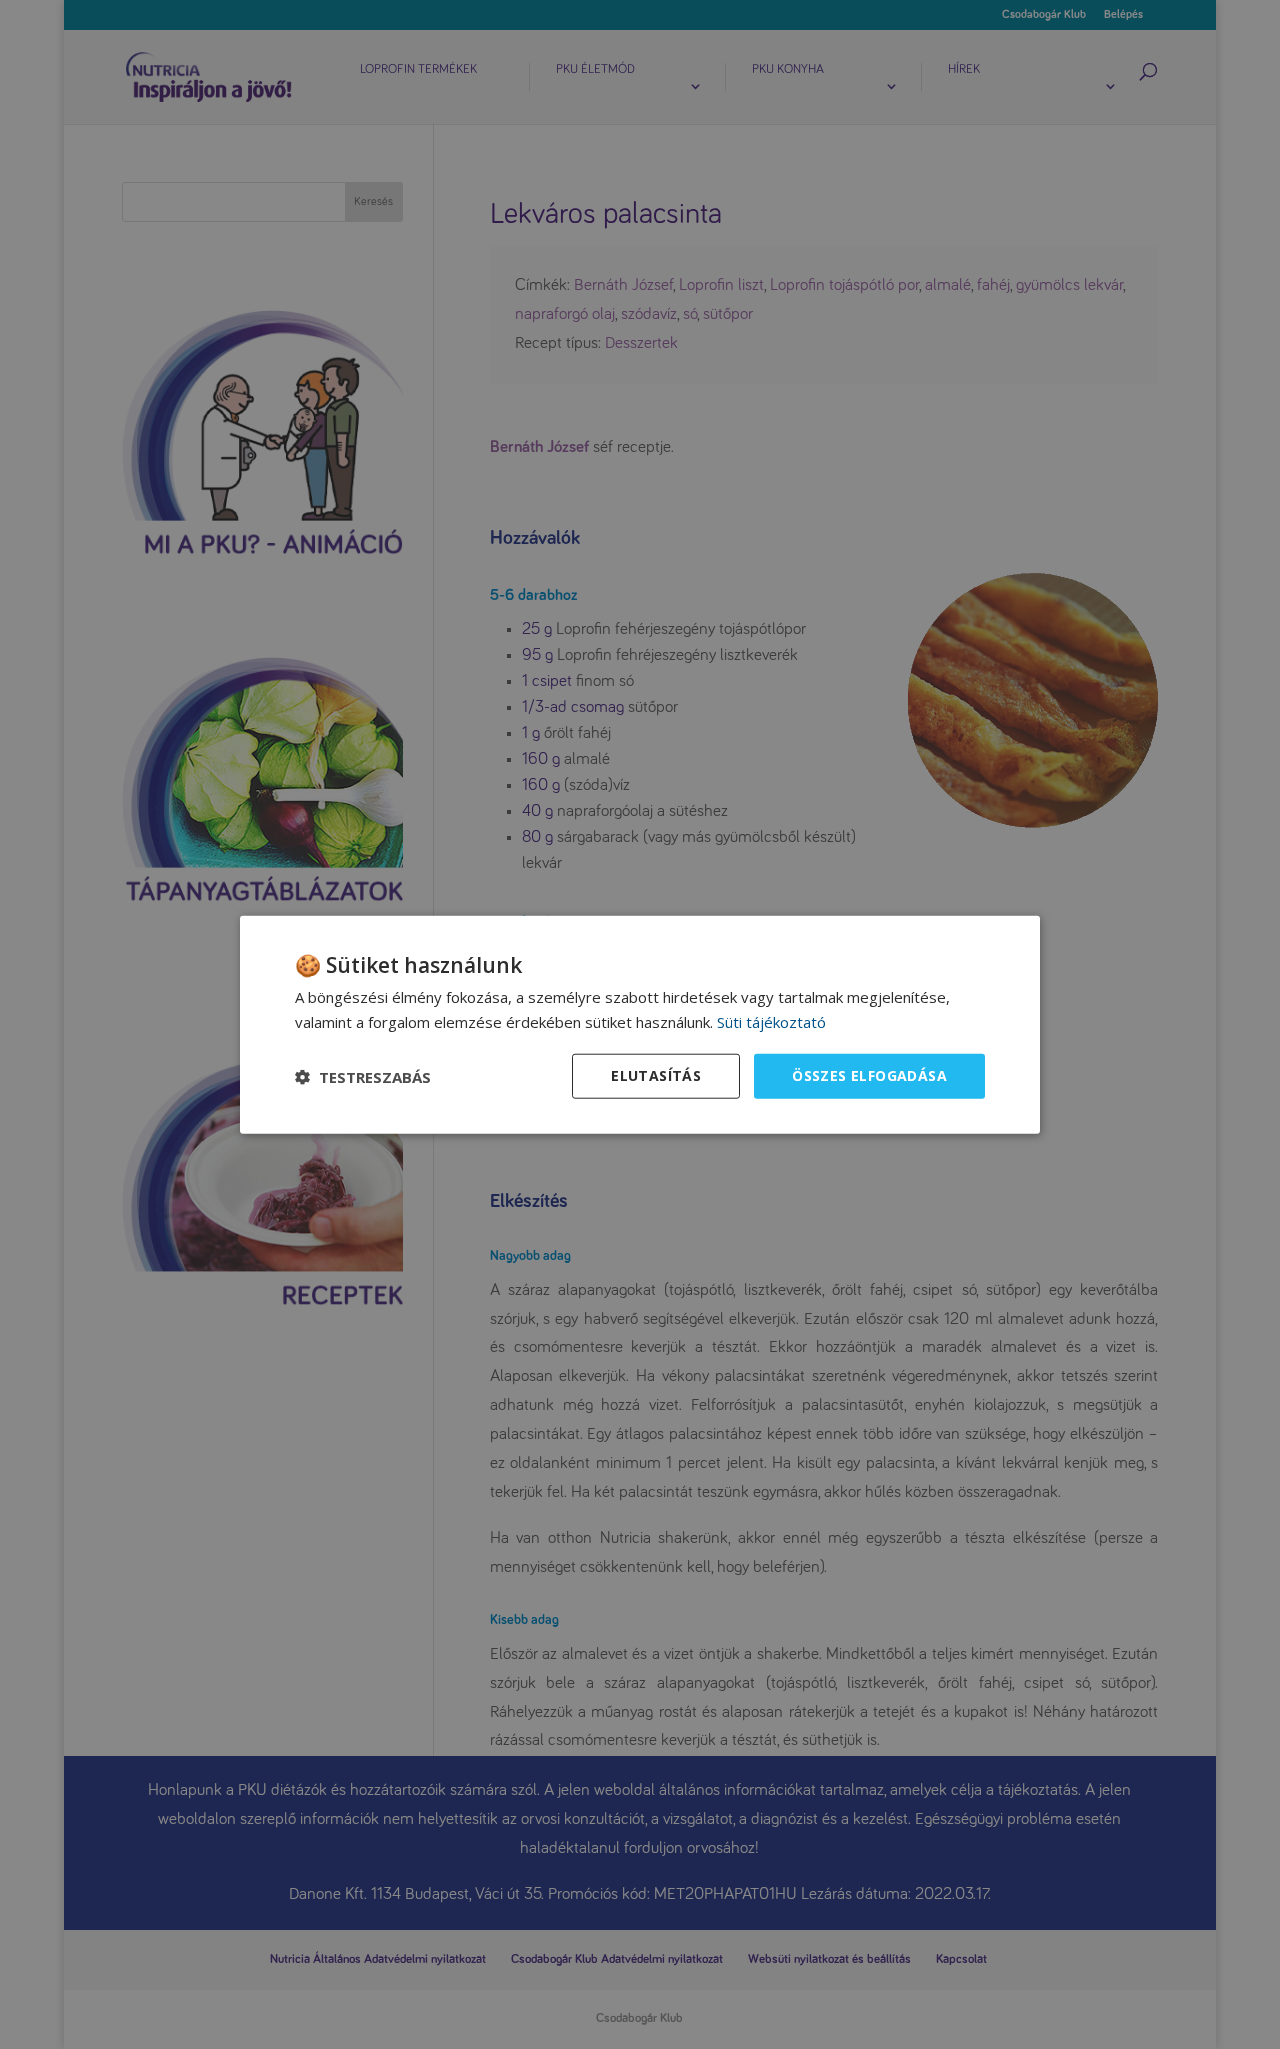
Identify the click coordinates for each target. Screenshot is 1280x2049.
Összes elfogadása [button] (869, 1075)
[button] (363, 1076)
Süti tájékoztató (771, 1021)
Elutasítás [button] (656, 1075)
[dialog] (640, 1024)
